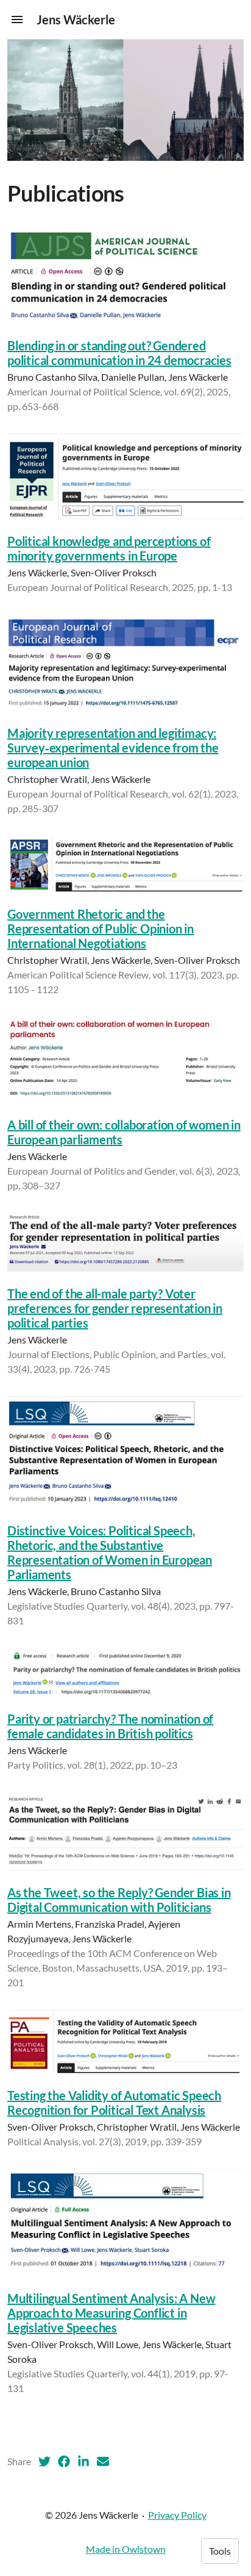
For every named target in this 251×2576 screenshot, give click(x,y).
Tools (220, 2551)
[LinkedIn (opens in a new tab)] (83, 2461)
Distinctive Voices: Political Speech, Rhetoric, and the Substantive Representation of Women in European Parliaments (110, 1552)
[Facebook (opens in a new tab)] (64, 2461)
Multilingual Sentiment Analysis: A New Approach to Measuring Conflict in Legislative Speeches (111, 2313)
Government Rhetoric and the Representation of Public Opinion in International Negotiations (101, 929)
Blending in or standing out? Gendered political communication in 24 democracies (119, 353)
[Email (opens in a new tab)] (103, 2461)
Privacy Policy (177, 2515)
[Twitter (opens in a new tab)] (44, 2461)
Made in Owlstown (126, 2549)
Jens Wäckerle (76, 19)
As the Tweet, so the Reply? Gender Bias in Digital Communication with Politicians (119, 1900)
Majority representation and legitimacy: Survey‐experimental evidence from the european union (113, 748)
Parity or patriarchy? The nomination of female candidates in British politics (110, 1726)
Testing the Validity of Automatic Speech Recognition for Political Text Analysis (114, 2103)
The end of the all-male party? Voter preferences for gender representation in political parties (115, 1308)
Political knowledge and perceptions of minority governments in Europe (109, 548)
